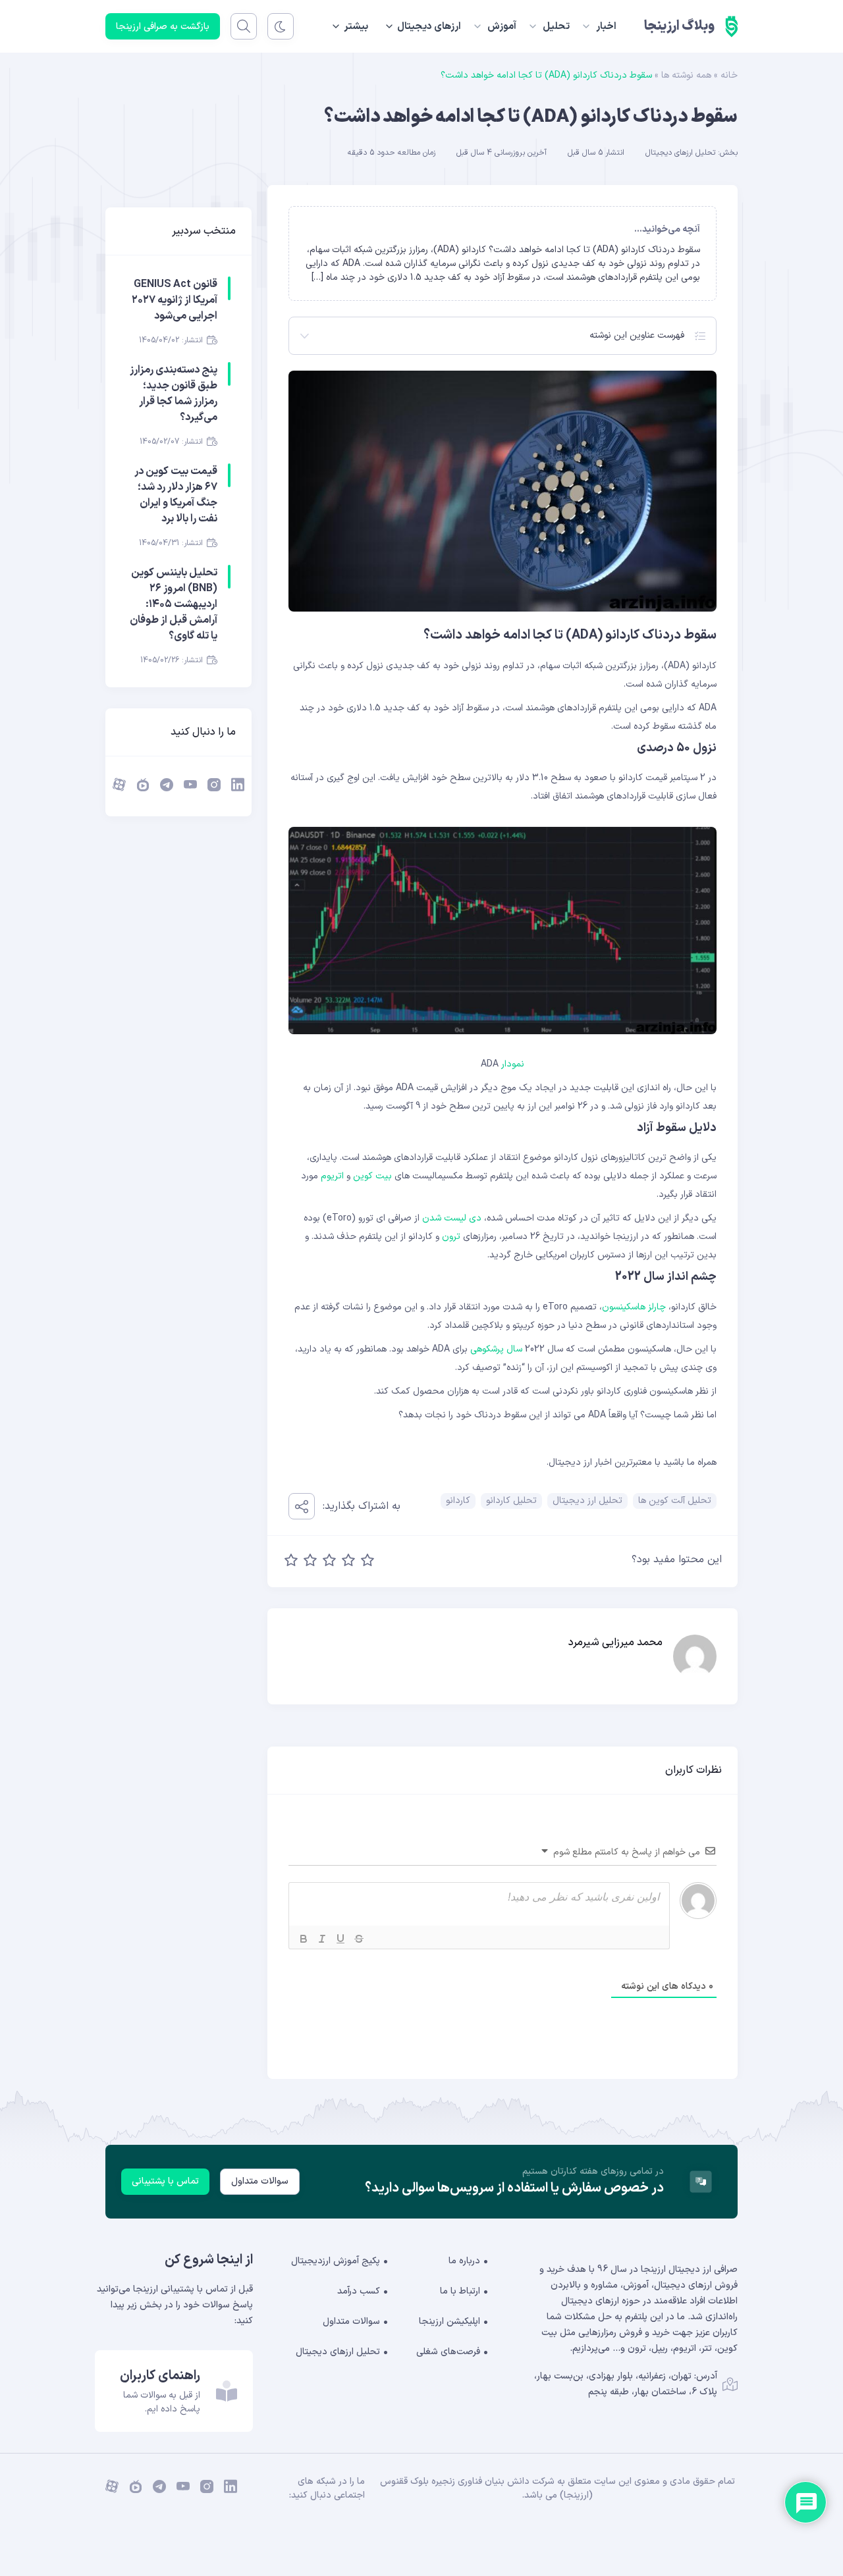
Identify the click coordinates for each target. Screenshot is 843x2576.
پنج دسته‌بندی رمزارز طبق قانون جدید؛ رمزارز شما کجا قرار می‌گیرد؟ (174, 394)
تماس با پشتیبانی (165, 2181)
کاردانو (458, 1501)
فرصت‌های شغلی (448, 2352)
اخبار (606, 27)
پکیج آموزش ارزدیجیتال (336, 2261)
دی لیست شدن (452, 1218)
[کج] (322, 1939)
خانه (729, 75)
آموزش (502, 27)
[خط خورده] (359, 1939)
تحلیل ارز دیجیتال (587, 1501)
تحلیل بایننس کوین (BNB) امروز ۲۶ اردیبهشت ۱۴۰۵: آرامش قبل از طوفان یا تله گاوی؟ (174, 604)
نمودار (513, 1064)
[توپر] (304, 1939)
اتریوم (332, 1176)
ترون (451, 1237)
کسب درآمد (359, 2291)
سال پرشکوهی (496, 1349)
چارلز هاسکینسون (634, 1307)
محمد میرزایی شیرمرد (615, 1643)
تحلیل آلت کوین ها (675, 1501)
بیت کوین (372, 1176)
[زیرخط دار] (340, 1939)
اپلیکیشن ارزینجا (449, 2322)
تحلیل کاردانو (511, 1501)
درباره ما (464, 2261)
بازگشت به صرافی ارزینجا (163, 27)
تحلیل (556, 27)
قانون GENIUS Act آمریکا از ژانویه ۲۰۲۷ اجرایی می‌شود (175, 300)
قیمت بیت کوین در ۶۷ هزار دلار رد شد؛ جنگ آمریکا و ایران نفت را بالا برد (176, 495)
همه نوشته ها (686, 75)
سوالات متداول (260, 2181)
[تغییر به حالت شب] (281, 26)
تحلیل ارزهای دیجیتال (680, 153)
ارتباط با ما (460, 2291)
